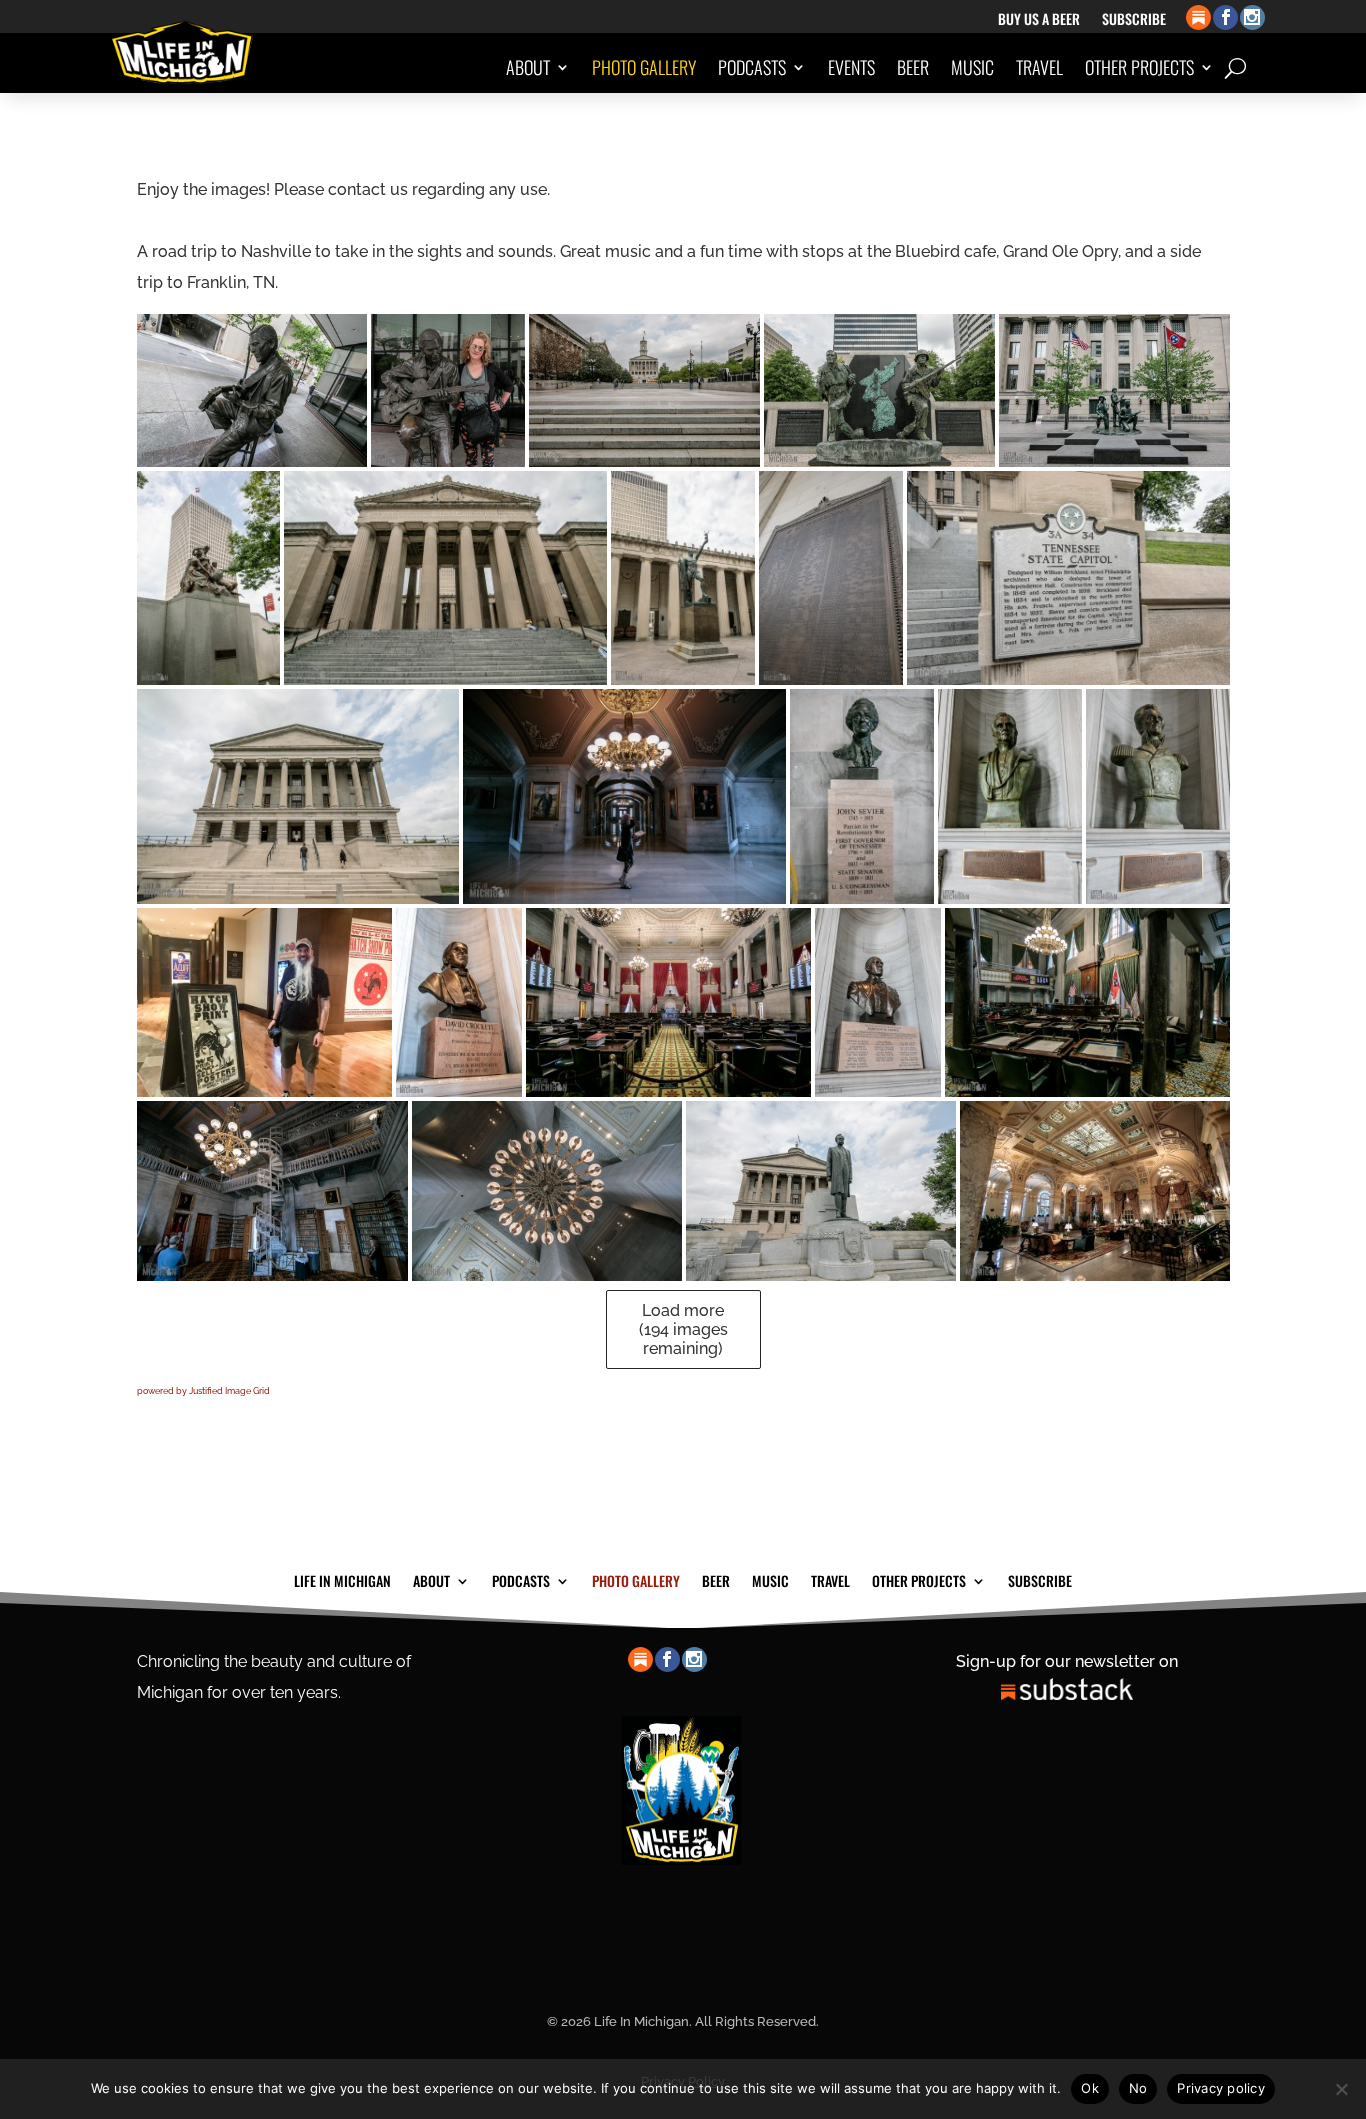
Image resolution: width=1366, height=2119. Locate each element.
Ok (1090, 2088)
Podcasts (752, 67)
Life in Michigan (342, 1579)
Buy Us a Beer (1039, 20)
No (1138, 2088)
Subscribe (1134, 20)
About (528, 67)
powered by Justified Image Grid (203, 1391)
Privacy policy (1221, 2088)
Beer (913, 67)
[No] (1341, 2089)
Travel (1039, 67)
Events (851, 67)
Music (972, 67)
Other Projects (1139, 67)
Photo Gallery (644, 67)
